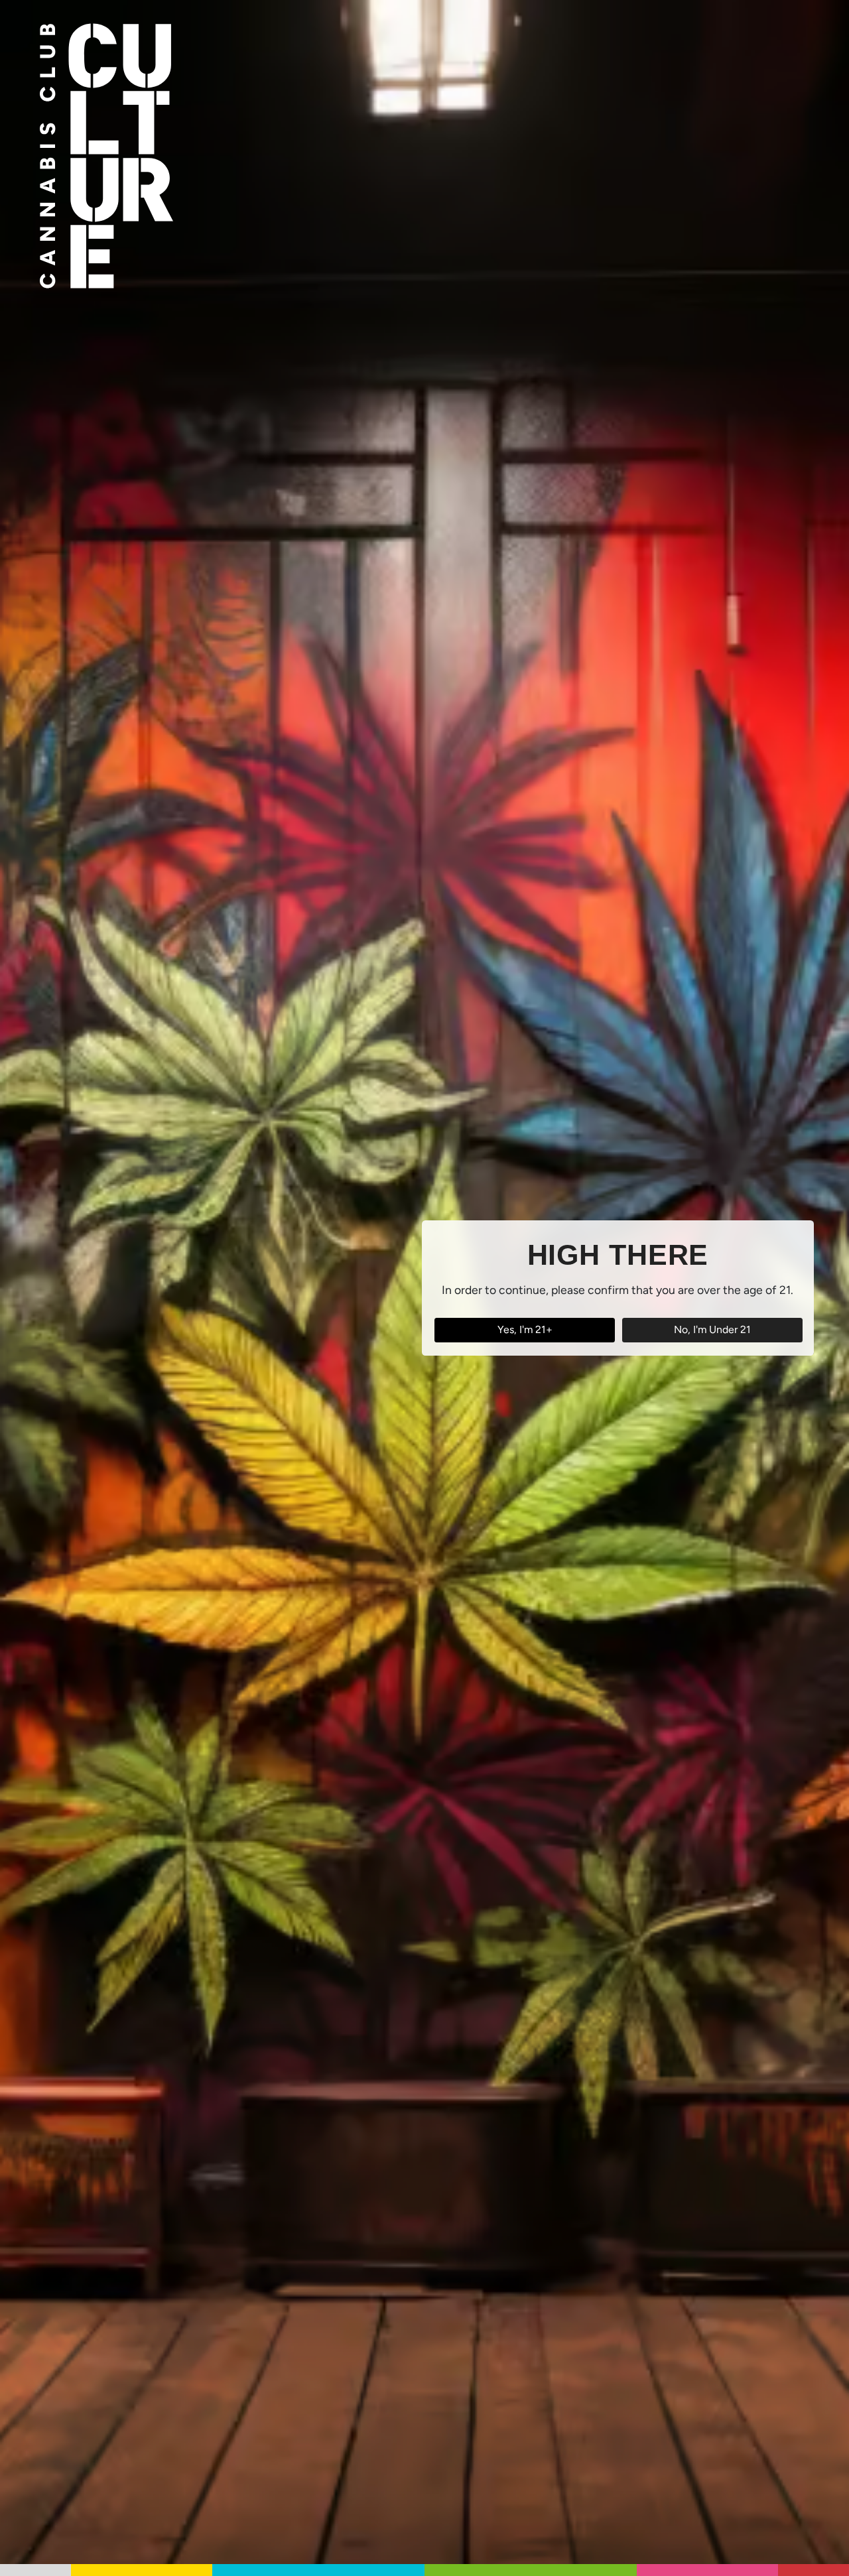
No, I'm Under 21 (712, 1329)
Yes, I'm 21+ (525, 1329)
